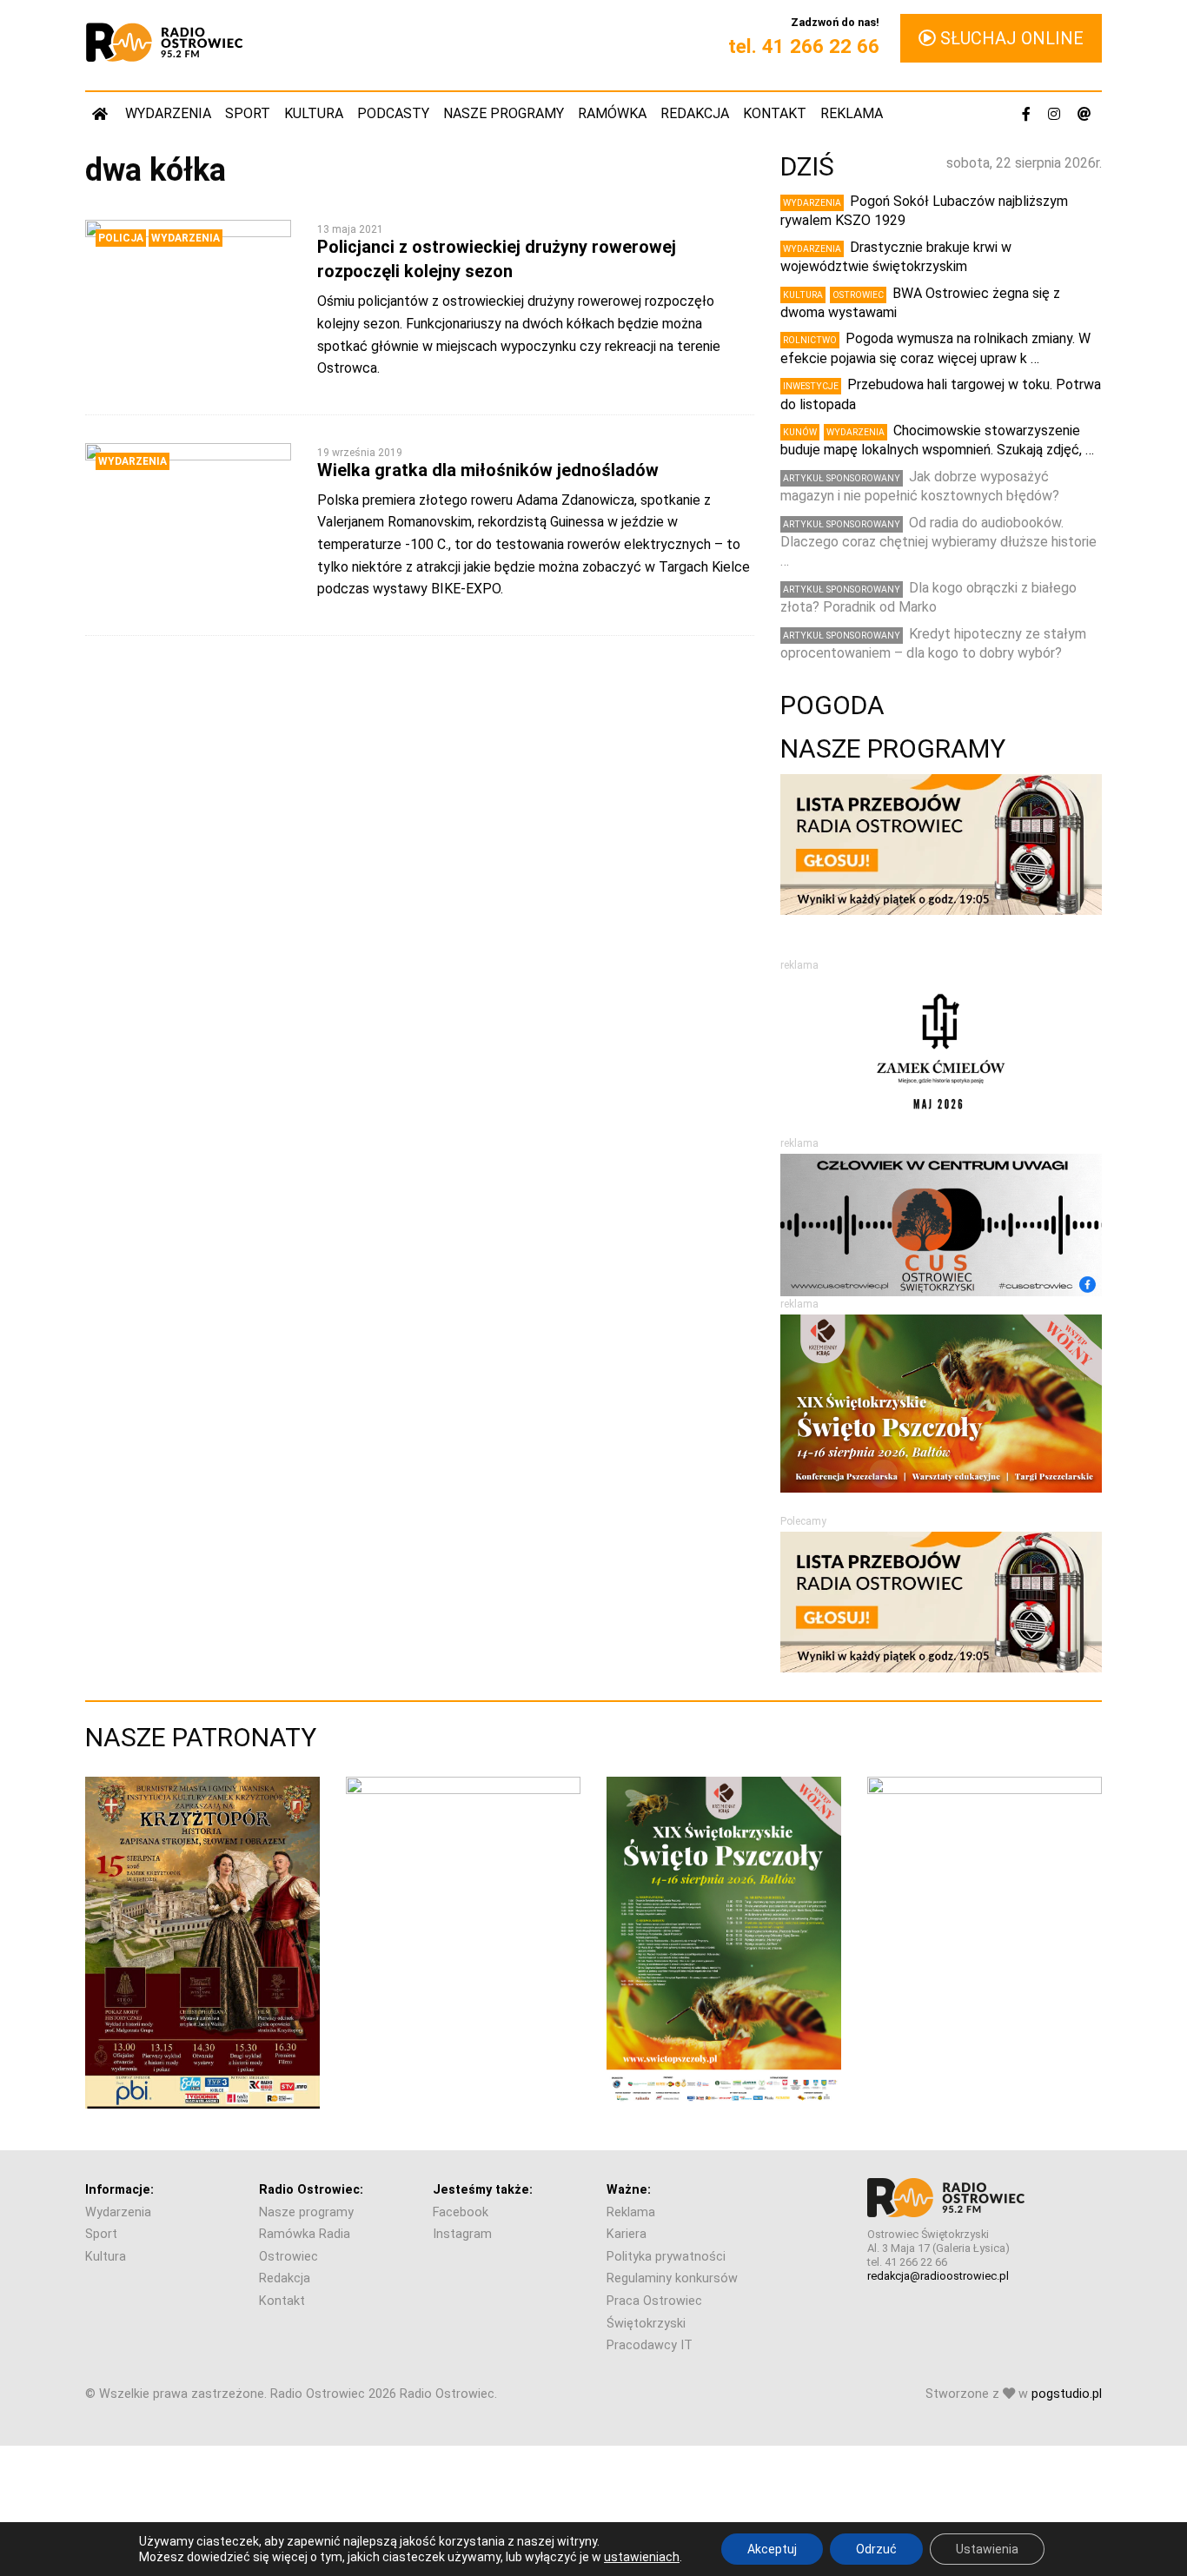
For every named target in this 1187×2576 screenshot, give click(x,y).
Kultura (314, 113)
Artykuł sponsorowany (842, 478)
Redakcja (695, 113)
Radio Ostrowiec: (311, 2190)
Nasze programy (504, 113)
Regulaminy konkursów (672, 2278)
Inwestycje (811, 386)
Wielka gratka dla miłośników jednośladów (488, 470)
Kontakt (775, 113)
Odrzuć (876, 2549)
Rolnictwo (810, 340)
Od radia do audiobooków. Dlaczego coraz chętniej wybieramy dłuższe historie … (938, 542)
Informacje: (119, 2190)
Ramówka (612, 113)
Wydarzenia (168, 113)
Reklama (852, 113)
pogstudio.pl (1067, 2394)
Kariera (627, 2234)
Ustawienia (987, 2549)
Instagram (462, 2234)
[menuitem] (102, 113)
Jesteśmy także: (483, 2190)
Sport (248, 113)
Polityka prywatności (666, 2257)
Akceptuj (772, 2549)
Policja (121, 238)
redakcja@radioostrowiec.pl (938, 2276)
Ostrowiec (858, 295)
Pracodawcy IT (650, 2345)
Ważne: (629, 2190)
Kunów (800, 432)
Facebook (461, 2212)
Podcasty (393, 113)
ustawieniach (642, 2557)
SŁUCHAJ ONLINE (1010, 38)
